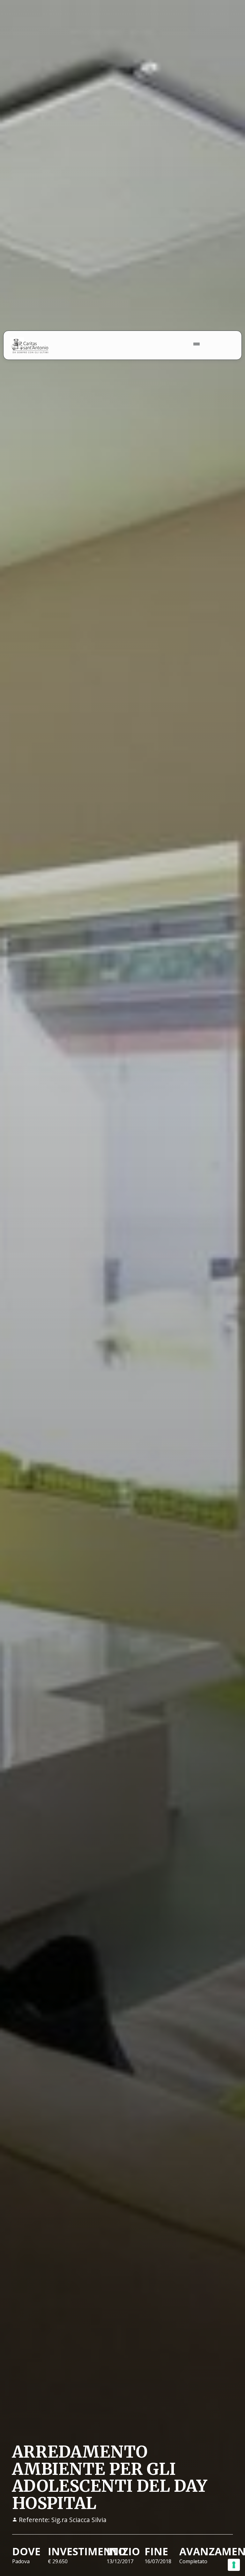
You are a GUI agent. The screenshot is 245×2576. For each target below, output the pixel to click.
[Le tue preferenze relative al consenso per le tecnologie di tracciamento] (234, 2565)
